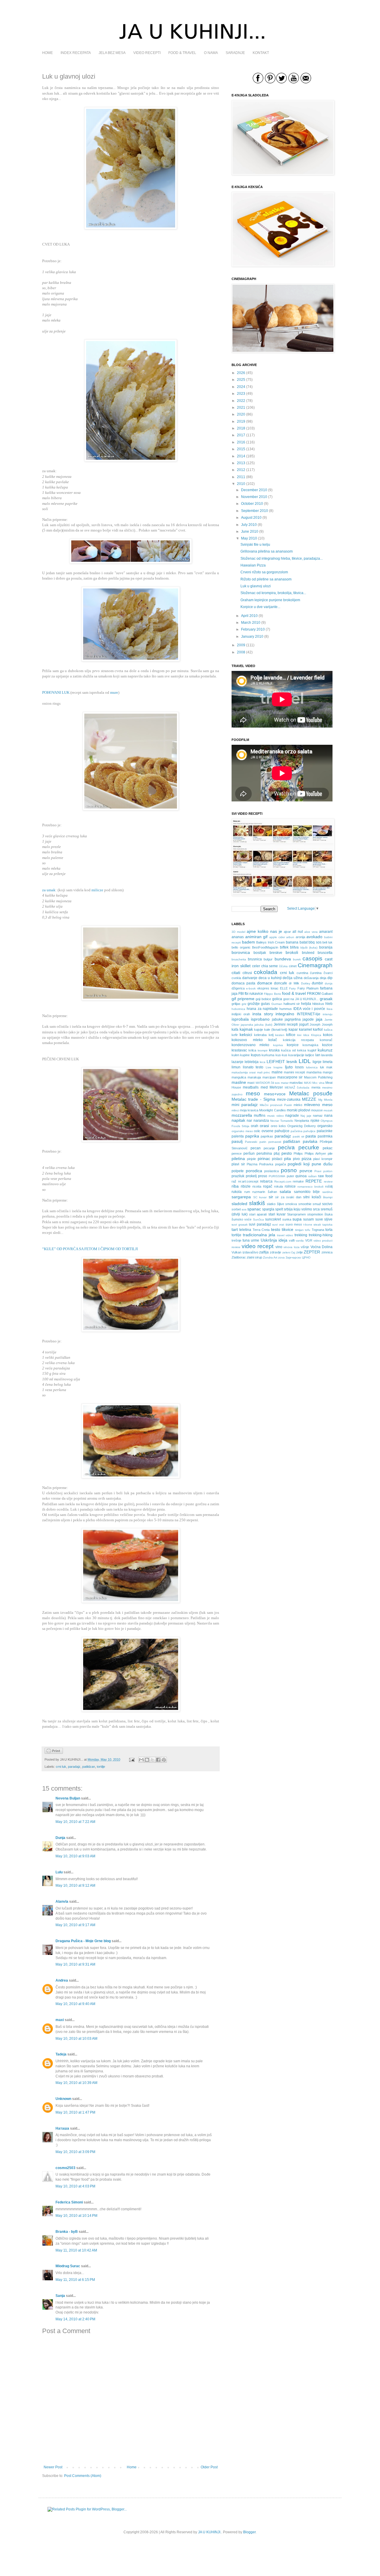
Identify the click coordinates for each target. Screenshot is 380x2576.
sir (271, 1197)
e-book (251, 988)
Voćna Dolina (322, 1247)
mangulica (239, 1077)
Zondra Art (270, 1257)
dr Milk (294, 983)
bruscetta (325, 953)
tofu (308, 1230)
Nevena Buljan (68, 1798)
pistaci (277, 1159)
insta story (263, 1014)
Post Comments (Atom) (83, 2476)
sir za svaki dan (288, 1197)
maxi (60, 2020)
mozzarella (242, 1115)
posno (289, 1170)
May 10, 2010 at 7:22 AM (75, 1822)
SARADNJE (235, 53)
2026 (241, 373)
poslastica (271, 1171)
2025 (241, 380)
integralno (285, 1014)
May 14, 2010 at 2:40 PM (75, 2319)
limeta (328, 1062)
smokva (291, 1204)
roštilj (329, 1186)
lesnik (292, 1062)
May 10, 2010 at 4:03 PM (75, 2186)
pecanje (269, 1148)
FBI (241, 994)
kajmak (246, 1029)
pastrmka (325, 1136)
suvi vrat (278, 1225)
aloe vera (311, 932)
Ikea (330, 1009)
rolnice (290, 1186)
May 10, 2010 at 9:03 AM (75, 1856)
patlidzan (89, 1767)
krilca (252, 1050)
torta (329, 1230)
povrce (306, 1171)
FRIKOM (314, 994)
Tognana (318, 1230)
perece (237, 1153)
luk (322, 1067)
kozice (327, 1045)
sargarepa (241, 1197)
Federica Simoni (69, 2202)
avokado (314, 937)
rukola (237, 1192)
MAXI (308, 1083)
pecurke (309, 1147)
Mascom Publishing (318, 1077)
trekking (301, 1235)
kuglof (312, 1050)
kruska (274, 1050)
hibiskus (318, 1004)
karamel (305, 1030)
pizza (307, 1159)
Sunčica (258, 1219)
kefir (235, 1035)
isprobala (240, 1019)
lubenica (312, 1067)
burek (297, 959)
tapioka (327, 1225)
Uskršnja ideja (274, 1240)
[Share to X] (153, 1760)
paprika (252, 1136)
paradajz (74, 1767)
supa (297, 1219)
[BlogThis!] (147, 1760)
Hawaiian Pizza (253, 565)
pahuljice (309, 1131)
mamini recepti (294, 1072)
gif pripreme (243, 999)
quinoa (301, 1176)
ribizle (246, 1186)
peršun (249, 1153)
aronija (300, 937)
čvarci (328, 973)
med (264, 1087)
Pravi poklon (323, 1171)
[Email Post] (132, 1759)
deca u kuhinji (270, 978)
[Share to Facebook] (158, 1760)
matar (285, 1083)
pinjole (251, 1159)
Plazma (252, 1164)
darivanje (250, 978)
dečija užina (293, 978)
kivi (299, 1035)
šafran (272, 1192)
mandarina (314, 1072)
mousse (317, 1110)
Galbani (327, 994)
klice (306, 1035)
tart (235, 1229)
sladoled (239, 1204)
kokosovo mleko (247, 1040)
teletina (245, 1230)
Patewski (251, 1142)
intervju (328, 1014)
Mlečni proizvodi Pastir (276, 1105)
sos (244, 1209)
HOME (47, 53)
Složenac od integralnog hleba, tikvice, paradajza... (282, 559)
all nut (298, 932)
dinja (323, 978)
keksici (246, 1035)
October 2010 (252, 504)
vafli (292, 1240)
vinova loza (292, 1247)
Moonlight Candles (272, 1110)
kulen (235, 1055)
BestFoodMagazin (265, 947)
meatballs (251, 1087)
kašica (328, 1030)
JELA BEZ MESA (112, 53)
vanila (300, 1241)
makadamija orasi (244, 1072)
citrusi (247, 973)
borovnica (241, 952)
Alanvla (62, 1902)
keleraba (260, 1035)
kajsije (259, 1030)
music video (275, 1116)
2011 (241, 477)
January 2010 (252, 637)
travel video (285, 1235)
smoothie (305, 1204)
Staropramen (296, 1214)
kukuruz (325, 1050)
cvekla (236, 978)
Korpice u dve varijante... (260, 607)
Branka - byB (67, 2232)
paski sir (299, 1136)
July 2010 (249, 525)
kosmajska (310, 1045)
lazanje (237, 1062)
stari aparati (258, 1214)
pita (288, 1159)
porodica (254, 1171)
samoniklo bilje (307, 1192)
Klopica (316, 1035)
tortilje (101, 1767)
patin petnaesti (270, 1142)
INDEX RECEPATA (76, 53)
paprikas (267, 1136)
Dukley (306, 983)
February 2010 (253, 629)
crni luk (61, 1767)
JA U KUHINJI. (210, 2532)
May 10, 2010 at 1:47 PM (75, 2112)
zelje (300, 1252)
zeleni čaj (289, 1252)
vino (279, 1247)
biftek (284, 947)
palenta (238, 1136)
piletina (238, 1159)
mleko (298, 1105)
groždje (254, 1004)
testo (276, 1229)
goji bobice (263, 999)
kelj (271, 1035)
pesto (287, 1153)
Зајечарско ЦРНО (298, 1257)
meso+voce (275, 1094)
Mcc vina (318, 1083)
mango (328, 1072)
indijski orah (241, 1014)
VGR (309, 1240)
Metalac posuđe (311, 1093)
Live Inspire (274, 1067)
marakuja (254, 1077)
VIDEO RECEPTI (147, 53)
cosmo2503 (65, 2168)
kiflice (291, 1035)
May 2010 (249, 538)
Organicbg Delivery (302, 1126)
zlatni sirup (254, 1257)
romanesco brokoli (310, 1187)
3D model (238, 932)
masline (239, 1082)
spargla (268, 1209)
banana (292, 942)
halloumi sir (292, 1004)
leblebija (252, 1062)
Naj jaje (306, 1116)
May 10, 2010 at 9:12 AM (75, 1886)
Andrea (62, 1980)
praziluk (238, 1176)
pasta (311, 1136)
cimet (293, 966)
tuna (246, 1240)
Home (132, 2467)
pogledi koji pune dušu (310, 1164)
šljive (281, 1204)
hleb (329, 1004)
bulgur (268, 959)
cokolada (266, 972)
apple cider (277, 937)
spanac (254, 1209)
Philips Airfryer (315, 1153)
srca (316, 1209)
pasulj (237, 1141)
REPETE (314, 1181)
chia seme (270, 966)
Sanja (60, 2296)
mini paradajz (245, 1105)
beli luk (327, 942)
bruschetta (239, 959)
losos (299, 1067)
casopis (312, 958)
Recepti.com (283, 1182)
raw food (325, 1176)
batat (304, 942)
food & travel (294, 993)
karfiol (318, 1030)
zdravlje (275, 1252)
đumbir (317, 983)
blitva (294, 947)
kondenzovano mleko (250, 1045)
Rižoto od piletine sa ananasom (266, 579)
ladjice (310, 1055)
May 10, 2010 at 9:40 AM (75, 2004)
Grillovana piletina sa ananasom (267, 551)
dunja (329, 983)
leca (263, 1062)
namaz (318, 1116)
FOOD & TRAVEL (182, 53)
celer (256, 966)
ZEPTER (312, 1252)
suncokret (273, 1219)
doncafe (281, 983)
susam (308, 1219)
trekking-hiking (321, 1235)
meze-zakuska (289, 1100)
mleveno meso (318, 1105)
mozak (328, 1110)
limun (236, 1067)
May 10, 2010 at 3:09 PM (75, 2152)
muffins (260, 1116)
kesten (280, 1035)
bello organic (241, 947)
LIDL (305, 1061)
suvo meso (294, 1224)
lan (318, 1055)
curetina (302, 973)
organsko (325, 1126)
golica (277, 999)
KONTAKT (261, 53)
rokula (278, 1186)
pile (330, 1153)
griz (244, 1004)
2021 (241, 408)
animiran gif (256, 937)
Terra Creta (261, 1230)
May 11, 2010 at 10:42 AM (76, 2250)
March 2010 (251, 623)
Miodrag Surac (68, 2266)
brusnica (255, 959)
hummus (286, 1009)
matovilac (296, 1083)
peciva (286, 1147)
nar (249, 1121)
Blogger (249, 2532)
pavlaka (310, 1141)
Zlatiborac (239, 1257)
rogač (268, 1186)
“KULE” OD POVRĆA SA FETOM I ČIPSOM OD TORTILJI (90, 1249)
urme (255, 1240)
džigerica (238, 988)
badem (248, 942)
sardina (327, 1192)
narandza (261, 1121)
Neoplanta (302, 1121)
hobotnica (238, 1009)
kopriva (278, 1045)
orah (255, 1126)
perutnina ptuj (268, 1153)
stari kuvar (277, 1214)
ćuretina (316, 973)
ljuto (289, 1067)
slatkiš (257, 1203)
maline (277, 1072)
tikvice (288, 1229)
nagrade (292, 1116)
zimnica (327, 1252)
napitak (238, 1120)
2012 (241, 470)
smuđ (317, 1204)
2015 (241, 449)
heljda (306, 1004)
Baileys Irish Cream (270, 942)
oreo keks (278, 1126)
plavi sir (238, 1164)
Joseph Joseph (321, 1024)
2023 (241, 394)
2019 (241, 421)
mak (329, 1067)
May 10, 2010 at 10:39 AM (76, 2083)
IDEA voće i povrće (309, 1009)
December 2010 (254, 490)
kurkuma (268, 1055)
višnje (305, 1247)
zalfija (264, 1252)
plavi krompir (323, 1159)
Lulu (59, 1872)
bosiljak (260, 953)
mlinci (235, 1110)
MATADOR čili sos (268, 1083)
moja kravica (249, 1110)
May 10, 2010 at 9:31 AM (75, 1964)
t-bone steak (312, 1225)
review (328, 1182)
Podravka (266, 1164)
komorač (326, 1040)
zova (281, 1257)
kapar (293, 1030)
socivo (327, 1204)
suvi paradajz (260, 1224)
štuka (328, 1214)
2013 (241, 463)
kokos (328, 1035)
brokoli (292, 952)
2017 (241, 435)
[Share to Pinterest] (164, 1760)
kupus (256, 1055)
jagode (308, 1019)
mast (251, 1083)
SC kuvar (260, 1197)
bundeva (283, 959)
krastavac (239, 1050)
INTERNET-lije (309, 1014)
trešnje (236, 1240)
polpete (238, 1171)
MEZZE (309, 1099)
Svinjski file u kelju (255, 545)
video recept (258, 1246)
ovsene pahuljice (275, 1131)
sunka (287, 1219)
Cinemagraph (315, 965)
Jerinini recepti (286, 1024)
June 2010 (250, 532)
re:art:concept (248, 1181)
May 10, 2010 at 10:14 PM (76, 2216)
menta (316, 1087)
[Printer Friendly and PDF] (54, 1753)
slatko (271, 1204)
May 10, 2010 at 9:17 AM (75, 1925)
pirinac (264, 1159)
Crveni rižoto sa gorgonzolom (264, 572)
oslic (257, 1131)
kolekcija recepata (299, 1040)
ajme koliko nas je (264, 931)
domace (265, 983)
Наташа (62, 2128)
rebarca (266, 1181)
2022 (241, 401)
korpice (293, 1045)
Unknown (63, 2099)
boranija (326, 947)
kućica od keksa (294, 1050)
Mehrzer (276, 1087)
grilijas (236, 1004)
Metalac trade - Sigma (253, 1099)
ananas (238, 937)
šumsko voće (242, 1219)
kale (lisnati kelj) (276, 1030)
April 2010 (249, 616)
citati (236, 973)
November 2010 (254, 497)
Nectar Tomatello (282, 1121)
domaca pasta (243, 983)
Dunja (60, 1838)
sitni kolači (312, 1197)
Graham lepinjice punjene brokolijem (270, 600)
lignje (317, 1062)
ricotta (257, 1186)
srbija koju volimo (298, 1209)
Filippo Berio (272, 994)
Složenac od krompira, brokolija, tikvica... (273, 593)
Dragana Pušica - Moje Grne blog (83, 1941)
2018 (241, 428)
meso (253, 1093)
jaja (319, 1019)
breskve (276, 953)
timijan (299, 1230)
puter (290, 1176)
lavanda (327, 1055)
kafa (235, 1030)
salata (285, 1191)
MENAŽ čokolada (297, 1087)
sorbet (236, 1209)
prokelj (251, 1176)
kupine (245, 1055)
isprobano (260, 1019)
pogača (281, 1164)
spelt (279, 1209)
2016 (241, 442)
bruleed (308, 953)
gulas (265, 1004)
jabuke (277, 1019)
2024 (241, 387)
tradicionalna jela (259, 1235)
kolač (273, 1040)
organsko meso (242, 1131)
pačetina (297, 1131)
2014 (241, 456)
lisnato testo (253, 1067)
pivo (296, 1159)
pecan (256, 1148)
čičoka (283, 966)
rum (247, 1192)
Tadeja (61, 2054)
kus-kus (281, 1055)
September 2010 (255, 511)
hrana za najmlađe (262, 1009)
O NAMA (211, 53)
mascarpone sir (290, 1077)
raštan (312, 1176)
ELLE (284, 988)
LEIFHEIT (276, 1062)
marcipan (269, 1077)
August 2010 (251, 518)
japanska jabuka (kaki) (256, 1025)
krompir (263, 1050)
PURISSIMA (277, 1176)
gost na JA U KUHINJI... (301, 999)
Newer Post (53, 2467)
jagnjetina (293, 1019)
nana (328, 1116)
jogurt (304, 1024)
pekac (328, 1148)
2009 (241, 645)
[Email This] (141, 1760)
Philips (298, 1153)
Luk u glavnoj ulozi (256, 586)
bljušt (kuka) (309, 947)
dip (330, 978)
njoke (315, 1121)
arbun (290, 937)
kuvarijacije (296, 1055)
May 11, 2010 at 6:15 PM (75, 2280)
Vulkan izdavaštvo (245, 1252)
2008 (241, 652)
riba (235, 1186)
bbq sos (315, 942)
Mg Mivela (325, 1100)
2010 (241, 484)
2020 (241, 414)
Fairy (292, 988)
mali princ (264, 1072)
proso (263, 1176)
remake (298, 1181)
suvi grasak (240, 1225)
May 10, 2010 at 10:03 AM (76, 2039)
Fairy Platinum (308, 988)
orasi (264, 1126)
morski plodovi (299, 1110)
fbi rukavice (254, 994)
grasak (326, 999)
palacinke (325, 1131)
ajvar (287, 932)
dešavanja (311, 978)
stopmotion (315, 1214)
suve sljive (324, 1219)
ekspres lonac (268, 988)
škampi (328, 1197)
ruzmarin (259, 1192)
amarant (326, 932)
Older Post (209, 2467)
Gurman (277, 1004)
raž (234, 1181)
